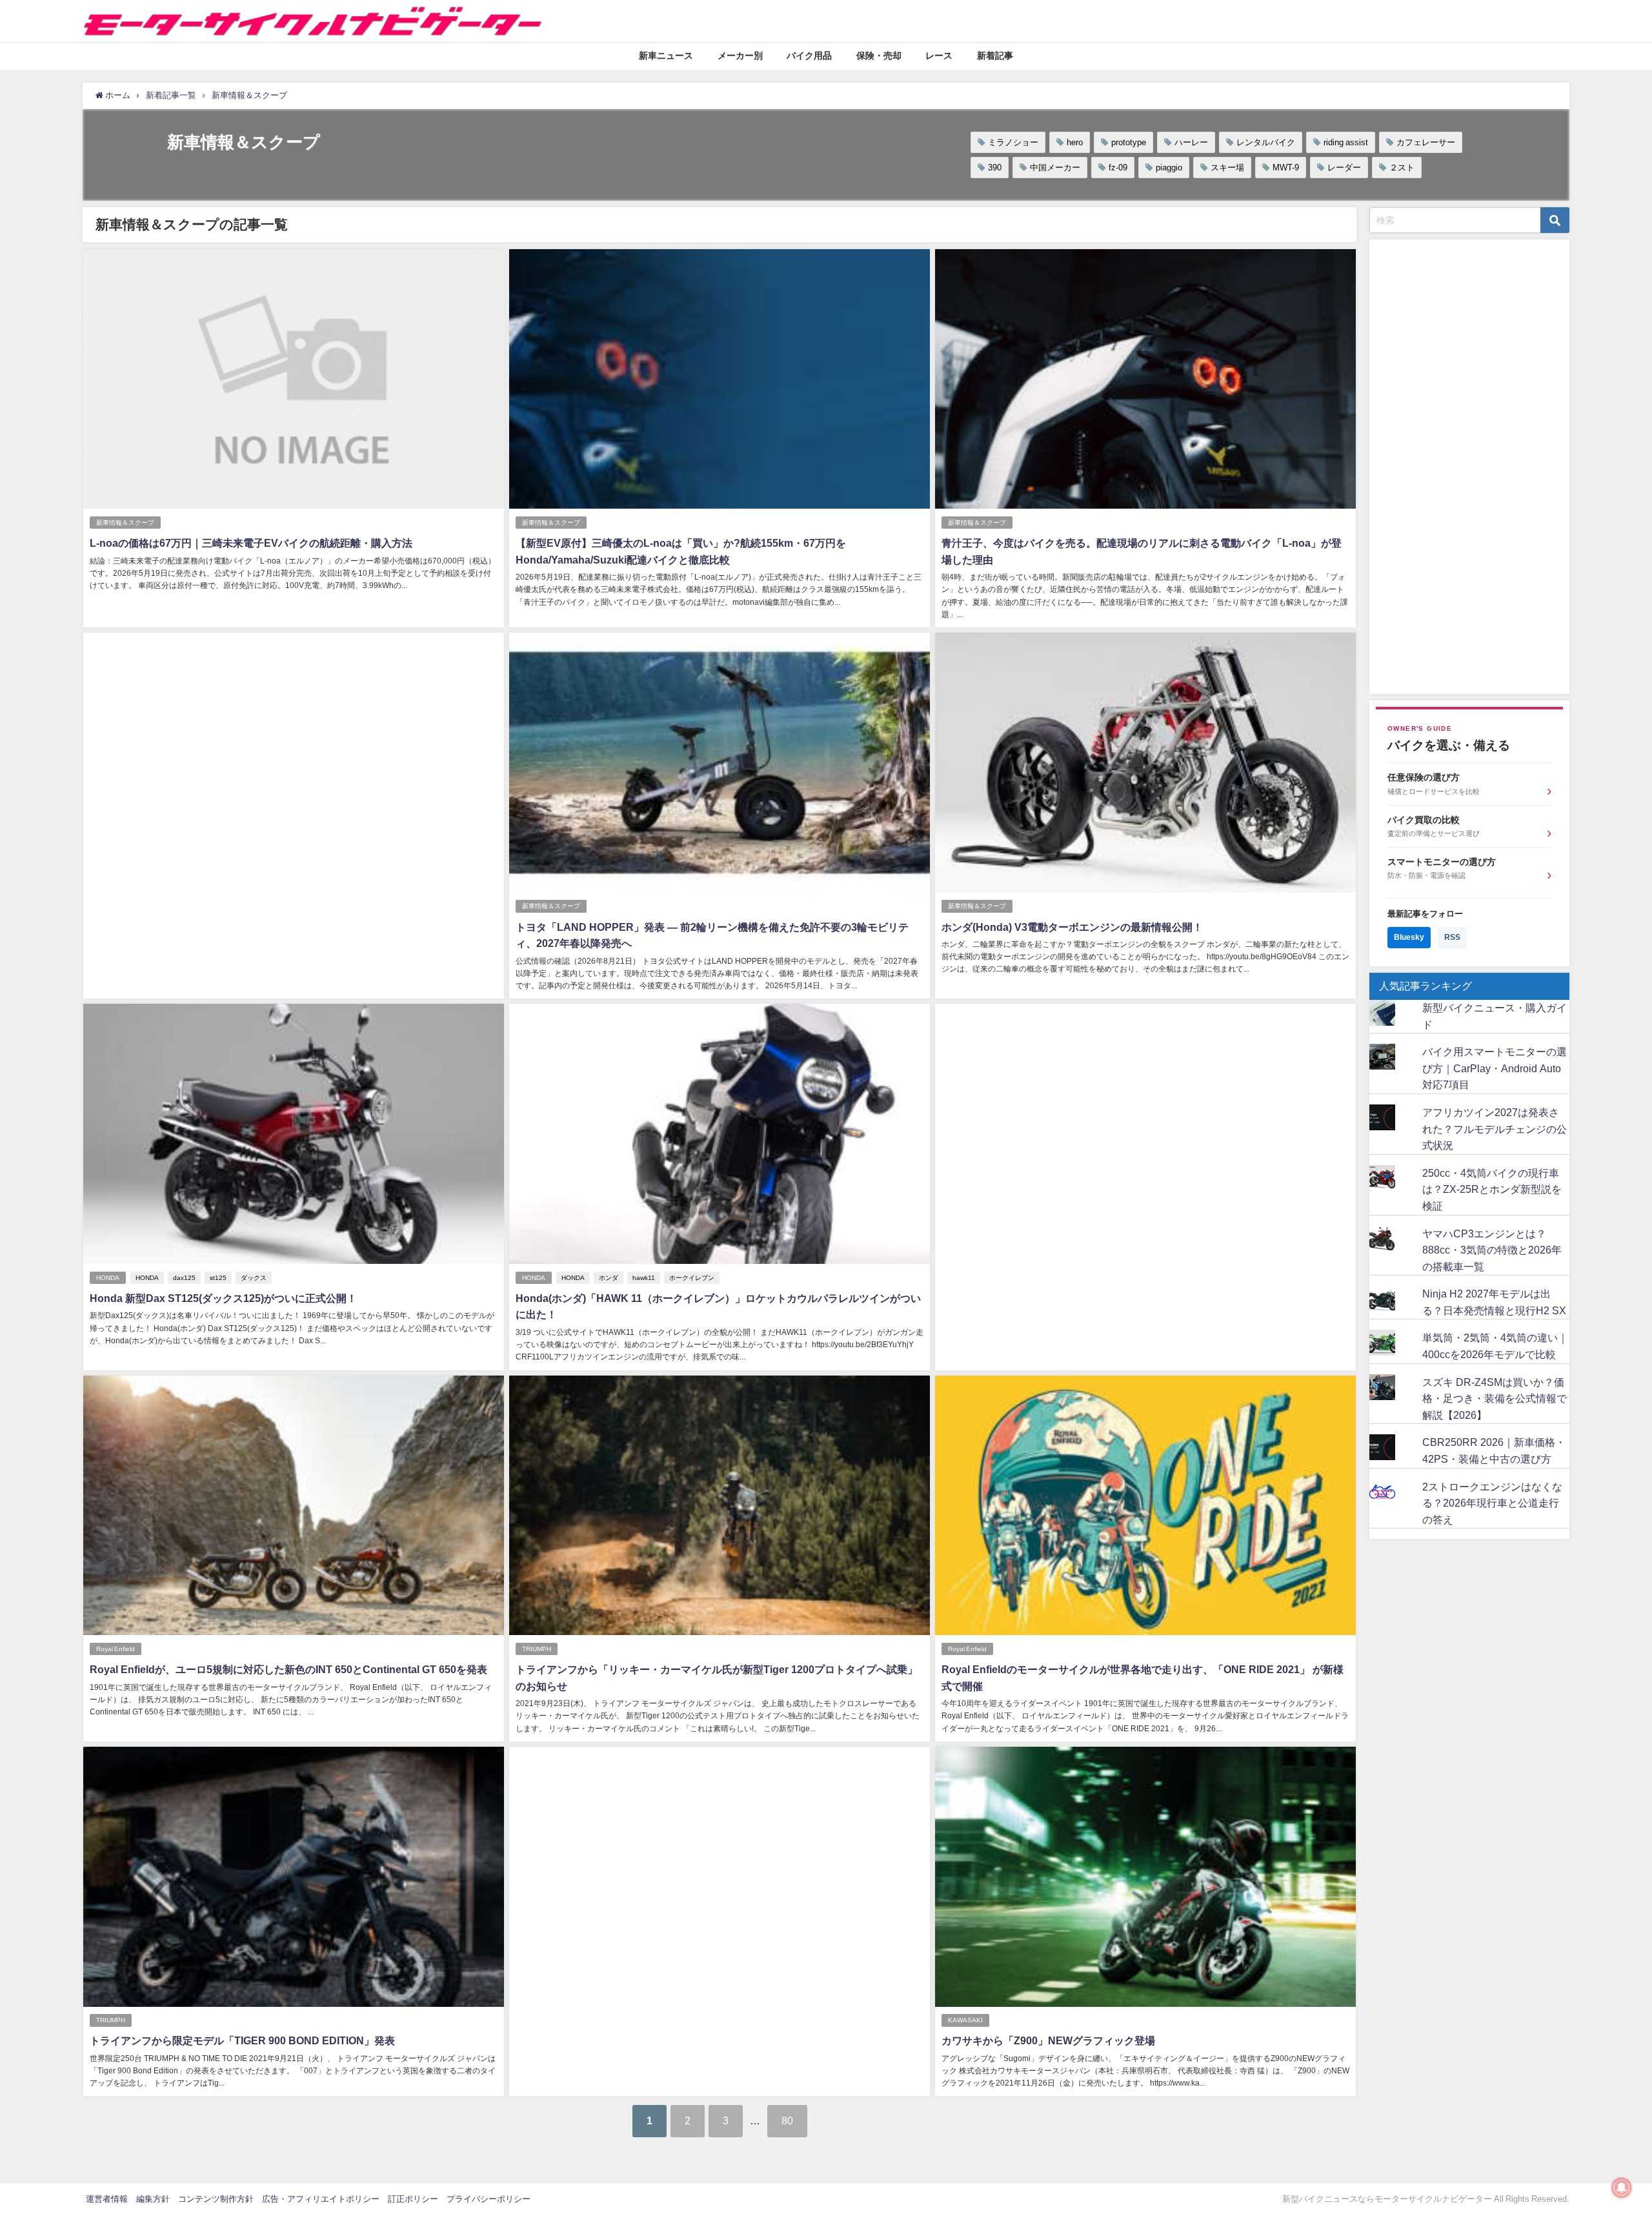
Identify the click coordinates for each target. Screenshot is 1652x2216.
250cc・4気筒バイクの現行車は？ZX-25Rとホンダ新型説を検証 (1492, 1189)
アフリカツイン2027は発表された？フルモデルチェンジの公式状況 (1495, 1129)
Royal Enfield (116, 1649)
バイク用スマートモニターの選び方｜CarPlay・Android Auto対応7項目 (1495, 1068)
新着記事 (995, 56)
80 (787, 2120)
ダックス (254, 1278)
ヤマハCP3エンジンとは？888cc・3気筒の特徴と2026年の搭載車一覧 (1492, 1250)
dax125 (184, 1278)
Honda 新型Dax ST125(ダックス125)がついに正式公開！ (223, 1298)
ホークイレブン (692, 1278)
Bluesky (1409, 937)
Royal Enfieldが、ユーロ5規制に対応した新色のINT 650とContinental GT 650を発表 (288, 1669)
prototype (1129, 142)
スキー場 (1227, 168)
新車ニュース (666, 56)
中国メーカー (1055, 168)
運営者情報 (107, 2199)
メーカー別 (740, 56)
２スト (1402, 168)
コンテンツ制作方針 (216, 2199)
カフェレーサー (1426, 142)
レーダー (1344, 168)
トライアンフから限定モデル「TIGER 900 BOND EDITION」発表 (242, 2040)
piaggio (1169, 168)
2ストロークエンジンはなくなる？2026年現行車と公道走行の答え (1492, 1503)
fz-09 (1118, 168)
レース (939, 56)
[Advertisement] (294, 781)
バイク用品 (809, 56)
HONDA (108, 1278)
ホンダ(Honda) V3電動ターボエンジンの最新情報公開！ (1072, 927)
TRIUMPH (537, 1649)
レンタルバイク (1266, 142)
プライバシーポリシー (489, 2199)
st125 (218, 1278)
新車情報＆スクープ (125, 523)
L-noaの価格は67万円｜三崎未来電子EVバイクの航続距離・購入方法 (251, 543)
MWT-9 (1286, 168)
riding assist (1346, 142)
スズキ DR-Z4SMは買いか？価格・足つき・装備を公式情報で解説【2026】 (1495, 1398)
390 (995, 168)
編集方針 (153, 2199)
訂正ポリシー (413, 2199)
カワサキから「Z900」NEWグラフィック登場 (1048, 2040)
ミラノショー (1013, 142)
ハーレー (1191, 142)
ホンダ (609, 1278)
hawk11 (644, 1278)
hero (1075, 142)
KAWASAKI (965, 2020)
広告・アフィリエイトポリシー (321, 2199)
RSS (1452, 937)
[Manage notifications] (1622, 2188)
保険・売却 (879, 56)
